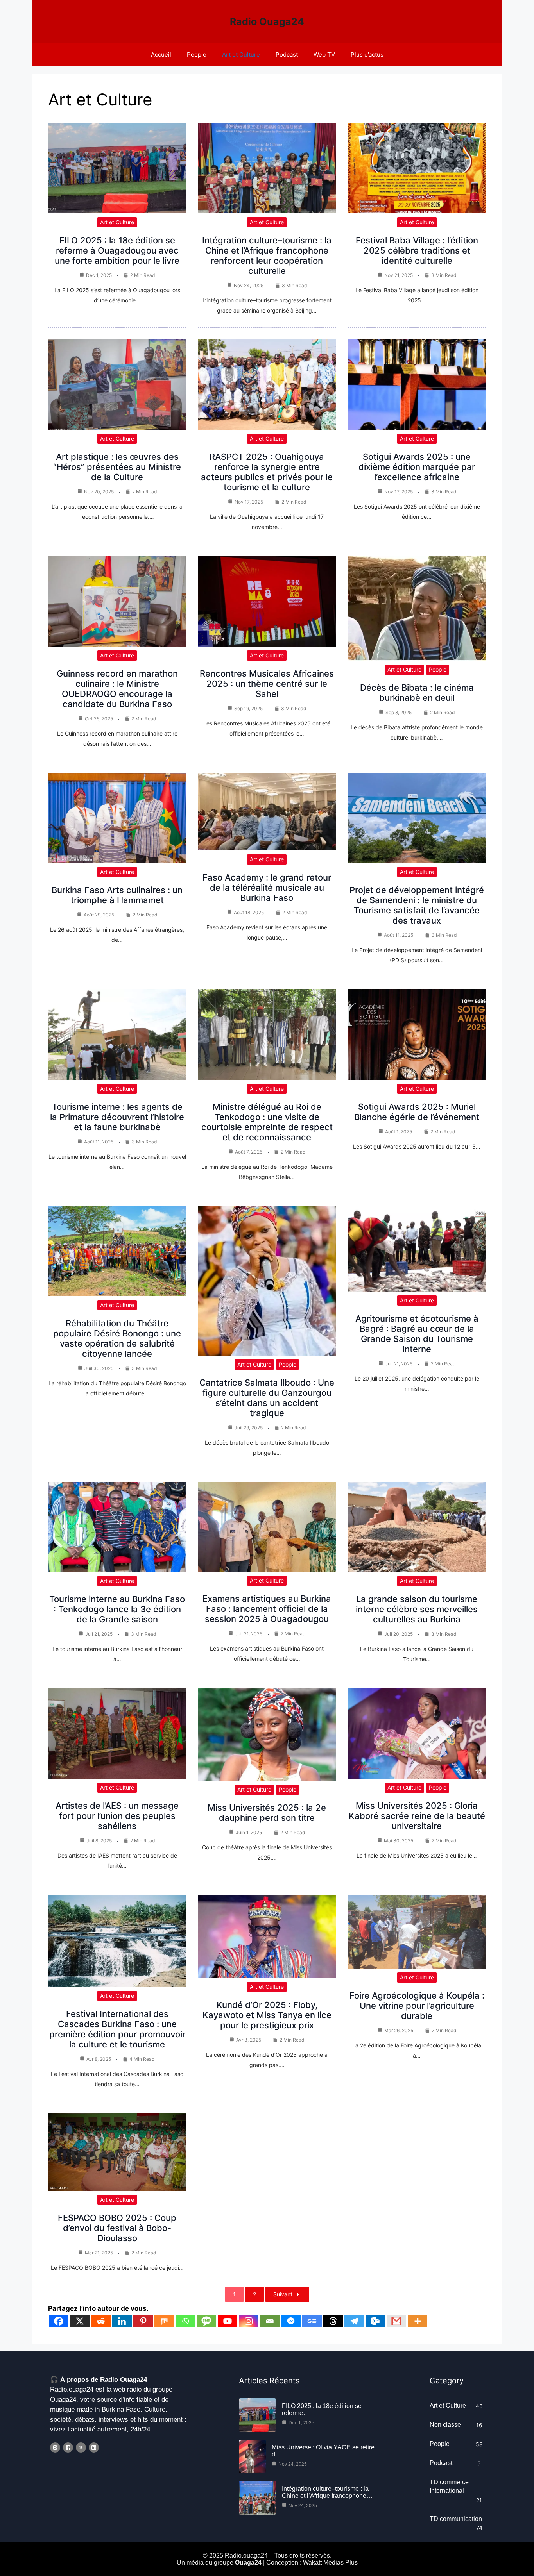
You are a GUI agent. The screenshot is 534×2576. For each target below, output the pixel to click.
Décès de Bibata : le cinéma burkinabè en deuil (417, 693)
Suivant (283, 2294)
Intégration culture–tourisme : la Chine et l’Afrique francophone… (327, 2492)
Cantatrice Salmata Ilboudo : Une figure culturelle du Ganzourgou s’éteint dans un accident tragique (267, 1398)
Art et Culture (241, 54)
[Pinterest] (143, 2321)
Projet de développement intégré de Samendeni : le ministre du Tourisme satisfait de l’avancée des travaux (417, 905)
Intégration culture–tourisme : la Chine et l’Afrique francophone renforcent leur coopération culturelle (267, 255)
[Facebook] (59, 2321)
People (197, 54)
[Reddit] (101, 2321)
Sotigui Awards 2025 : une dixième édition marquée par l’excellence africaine (417, 467)
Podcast (287, 54)
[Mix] (164, 2321)
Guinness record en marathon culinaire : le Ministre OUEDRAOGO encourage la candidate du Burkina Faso (117, 689)
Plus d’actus (367, 54)
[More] (418, 2321)
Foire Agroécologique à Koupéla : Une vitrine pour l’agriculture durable (417, 2006)
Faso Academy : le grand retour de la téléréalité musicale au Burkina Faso (267, 888)
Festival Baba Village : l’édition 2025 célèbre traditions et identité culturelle (417, 250)
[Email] (270, 2321)
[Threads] (333, 2321)
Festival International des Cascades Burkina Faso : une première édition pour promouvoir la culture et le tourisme (117, 2029)
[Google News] (312, 2321)
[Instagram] (249, 2321)
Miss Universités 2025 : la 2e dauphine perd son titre (267, 1813)
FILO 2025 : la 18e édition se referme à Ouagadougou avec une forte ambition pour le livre (117, 250)
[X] (80, 2321)
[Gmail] (396, 2321)
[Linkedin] (122, 2321)
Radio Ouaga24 (267, 21)
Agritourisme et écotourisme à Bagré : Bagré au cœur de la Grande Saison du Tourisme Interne (417, 1334)
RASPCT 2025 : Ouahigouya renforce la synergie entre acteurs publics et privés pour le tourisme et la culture (267, 472)
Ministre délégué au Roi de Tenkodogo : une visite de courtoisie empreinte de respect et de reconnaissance (267, 1122)
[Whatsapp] (185, 2321)
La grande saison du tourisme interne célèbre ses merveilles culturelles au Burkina (417, 1609)
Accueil (161, 54)
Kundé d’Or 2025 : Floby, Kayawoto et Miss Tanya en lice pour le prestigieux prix (267, 2015)
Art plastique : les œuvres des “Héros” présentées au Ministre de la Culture (117, 467)
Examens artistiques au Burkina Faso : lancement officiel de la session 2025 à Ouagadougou (267, 1609)
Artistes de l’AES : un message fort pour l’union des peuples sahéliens (117, 1816)
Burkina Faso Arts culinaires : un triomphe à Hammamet (117, 895)
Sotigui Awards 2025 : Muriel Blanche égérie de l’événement (417, 1112)
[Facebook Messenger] (291, 2321)
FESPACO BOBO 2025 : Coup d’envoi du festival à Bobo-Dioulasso (117, 2228)
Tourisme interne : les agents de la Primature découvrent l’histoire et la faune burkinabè (117, 1117)
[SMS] (206, 2321)
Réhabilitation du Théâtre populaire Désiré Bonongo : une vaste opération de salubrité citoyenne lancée (117, 1338)
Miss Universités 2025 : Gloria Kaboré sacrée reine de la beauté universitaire (417, 1816)
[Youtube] (228, 2321)
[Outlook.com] (375, 2321)
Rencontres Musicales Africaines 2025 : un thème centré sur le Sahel (267, 684)
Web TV (324, 54)
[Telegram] (354, 2321)
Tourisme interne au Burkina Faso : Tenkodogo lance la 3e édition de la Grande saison (117, 1609)
